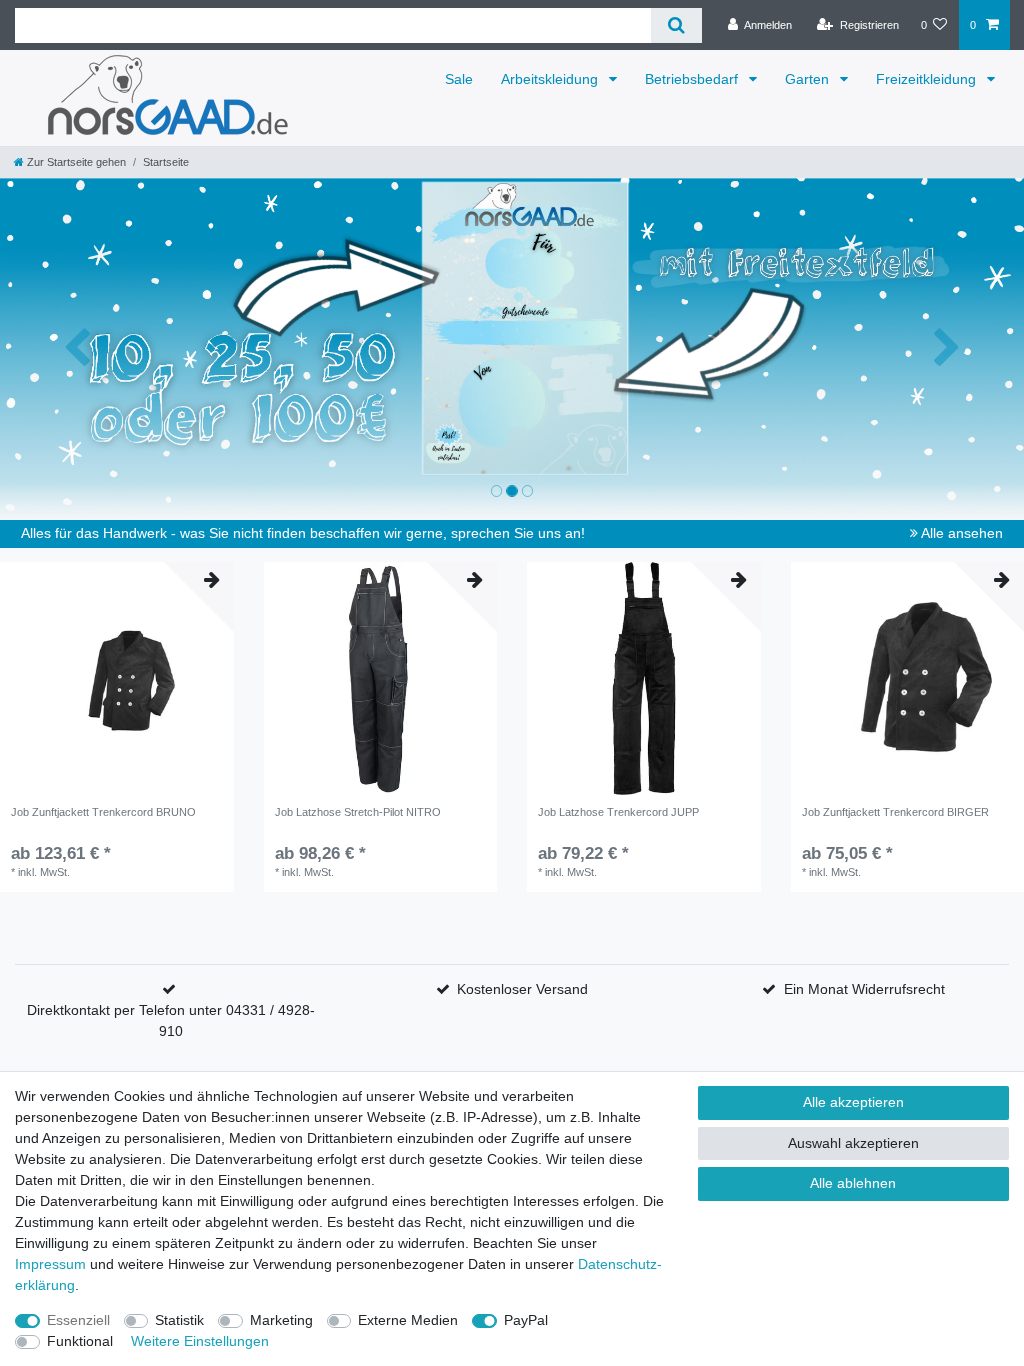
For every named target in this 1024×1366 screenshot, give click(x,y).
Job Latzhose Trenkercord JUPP (618, 812)
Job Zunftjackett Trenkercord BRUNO (103, 812)
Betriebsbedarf (693, 79)
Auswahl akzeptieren (853, 1143)
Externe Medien (408, 1320)
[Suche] (676, 25)
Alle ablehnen (853, 1183)
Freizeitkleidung (928, 79)
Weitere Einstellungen (200, 1341)
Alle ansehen (960, 533)
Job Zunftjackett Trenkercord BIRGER (895, 812)
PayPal (526, 1320)
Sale (459, 79)
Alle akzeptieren (853, 1102)
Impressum (50, 1264)
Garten (809, 79)
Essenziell (78, 1320)
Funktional (80, 1341)
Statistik (179, 1320)
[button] (77, 348)
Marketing (281, 1320)
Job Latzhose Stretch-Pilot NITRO (358, 812)
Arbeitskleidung (551, 79)
